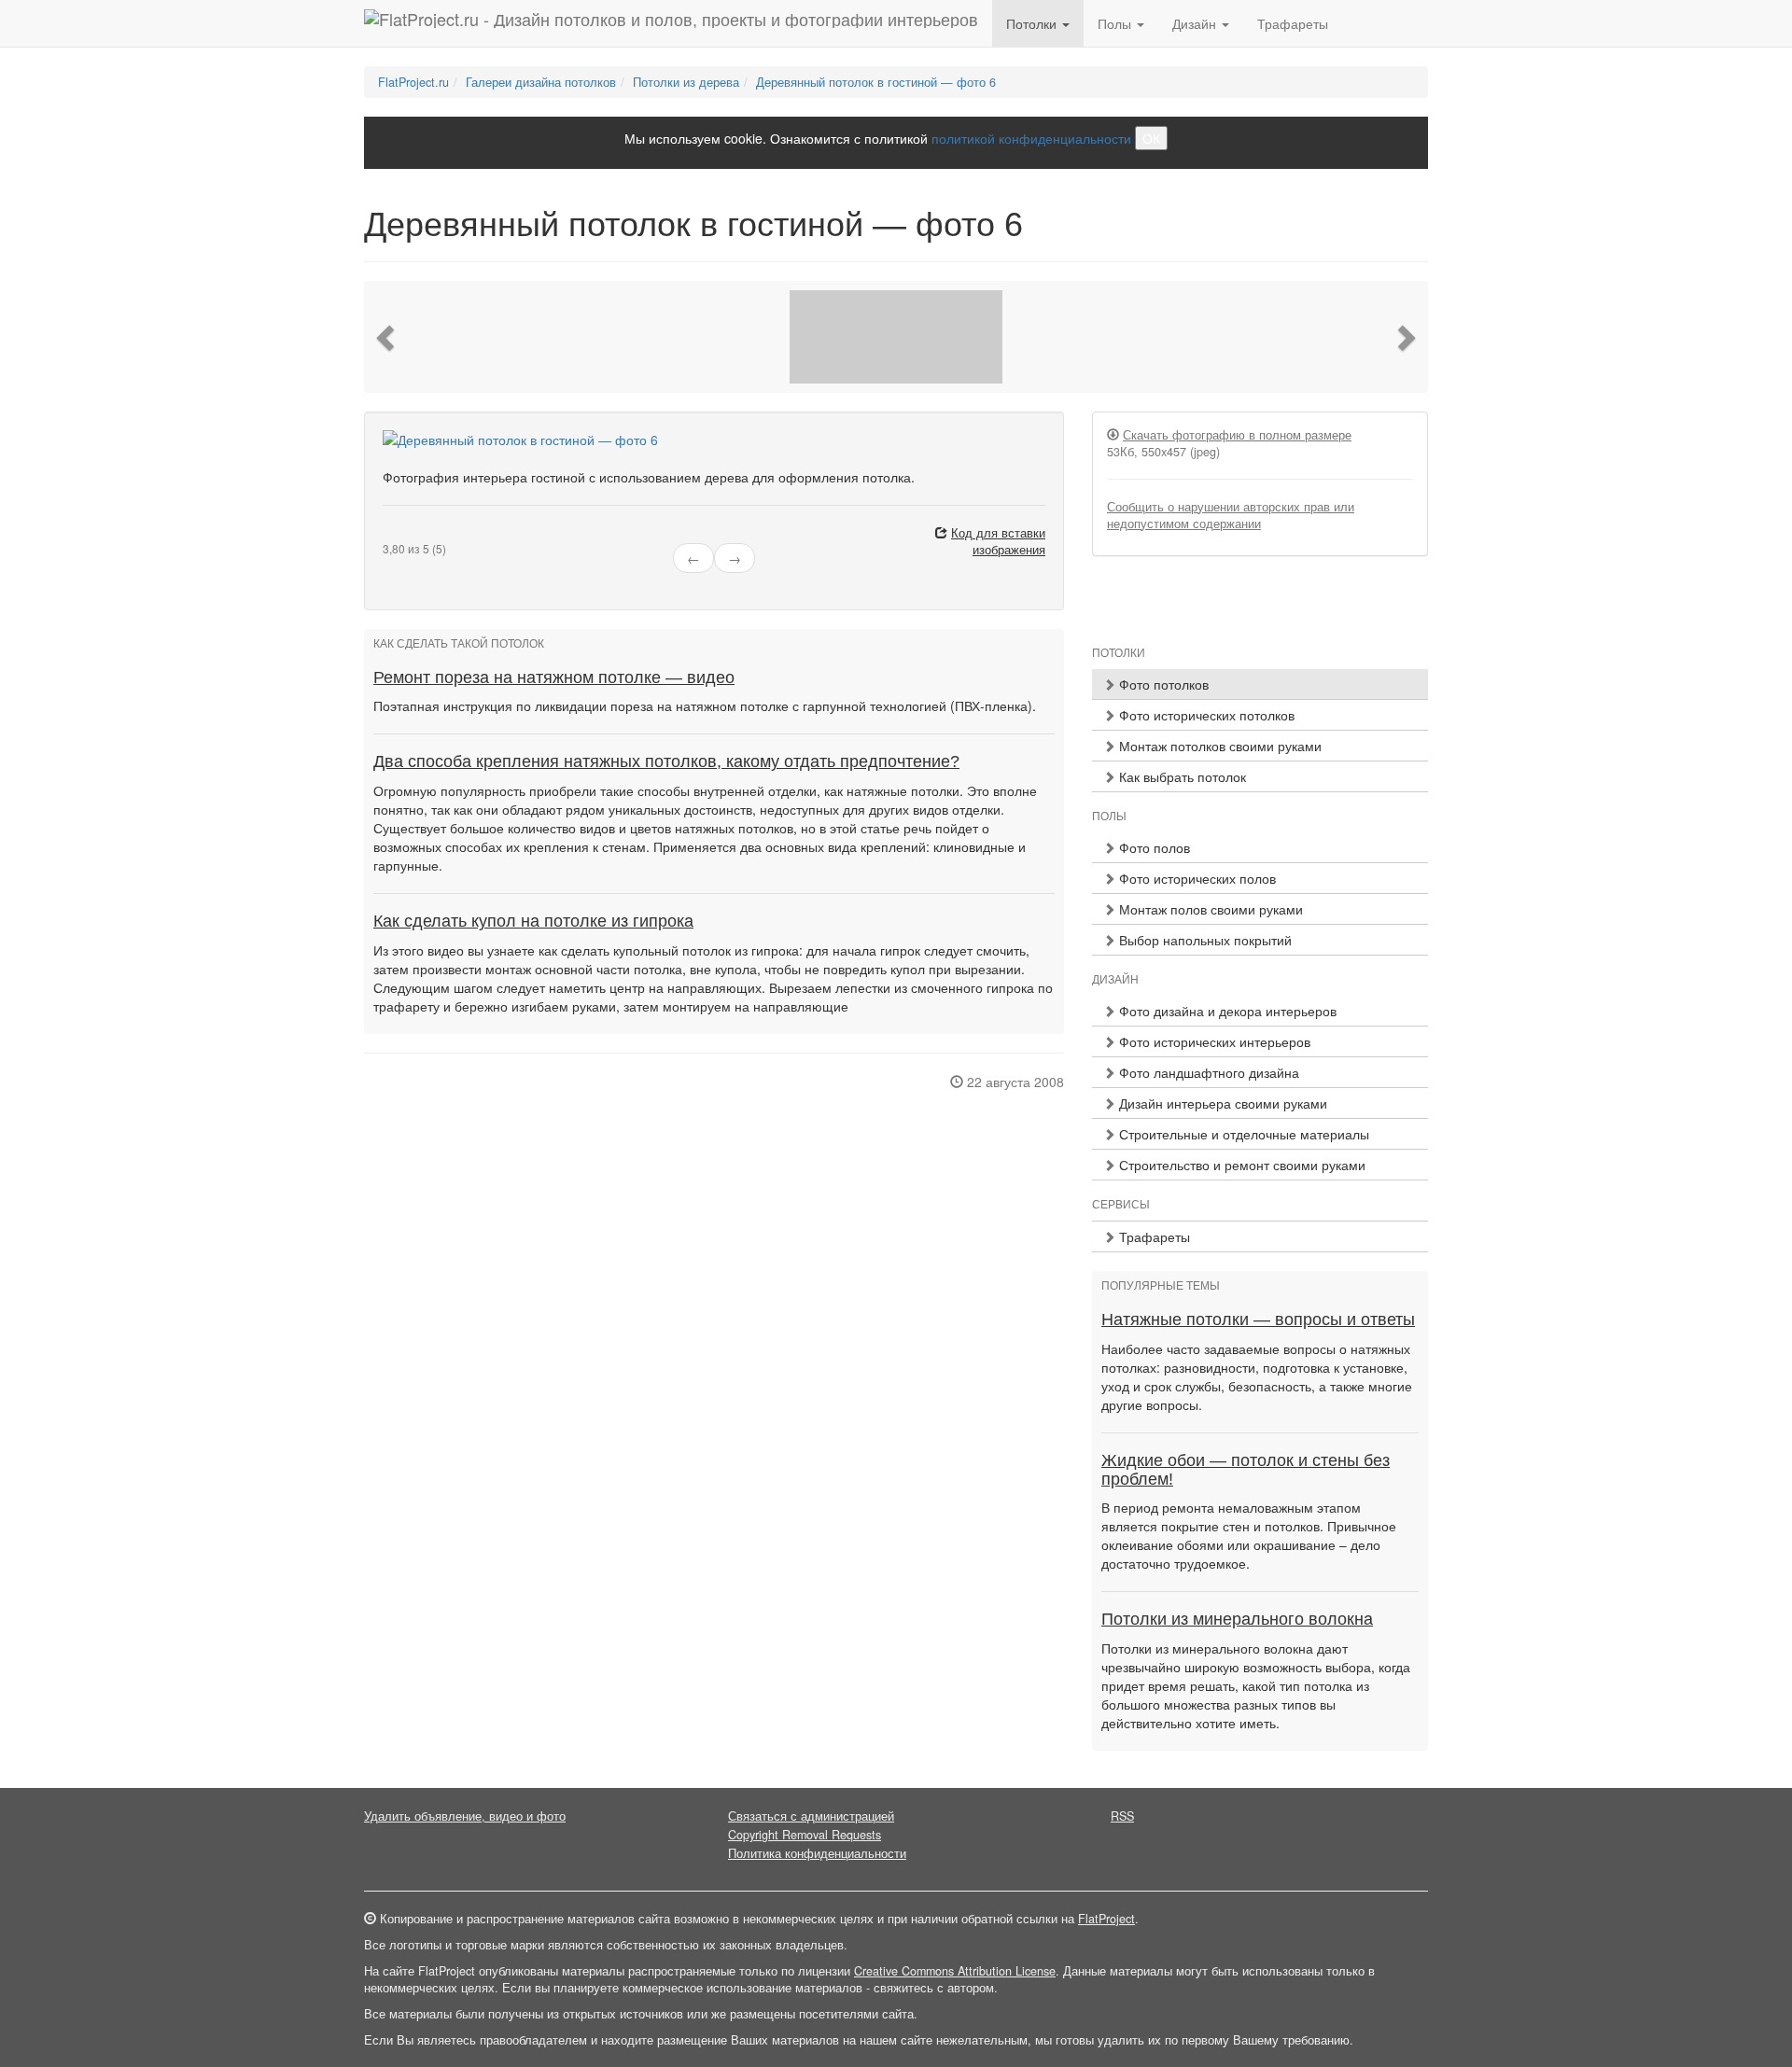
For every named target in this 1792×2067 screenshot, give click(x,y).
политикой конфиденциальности (1031, 138)
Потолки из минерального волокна (1237, 1619)
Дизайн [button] (1196, 23)
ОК (1151, 138)
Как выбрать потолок (1181, 776)
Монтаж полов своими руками (1209, 909)
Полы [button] (1116, 23)
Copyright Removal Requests (805, 1835)
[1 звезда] (388, 534)
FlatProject (1106, 1919)
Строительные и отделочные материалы (1242, 1134)
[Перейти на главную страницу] (671, 23)
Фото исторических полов (1196, 878)
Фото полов (1153, 847)
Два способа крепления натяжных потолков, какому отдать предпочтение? (666, 761)
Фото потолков (1162, 684)
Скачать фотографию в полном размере (1237, 435)
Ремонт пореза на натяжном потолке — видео (554, 677)
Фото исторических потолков (1205, 715)
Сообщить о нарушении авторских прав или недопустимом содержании (1231, 515)
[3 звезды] (411, 534)
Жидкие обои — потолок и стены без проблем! (1246, 1470)
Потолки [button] (1033, 23)
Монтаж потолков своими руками (1218, 746)
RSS (1122, 1816)
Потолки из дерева (686, 82)
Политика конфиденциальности (817, 1853)
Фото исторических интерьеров (1213, 1041)
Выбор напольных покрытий (1204, 940)
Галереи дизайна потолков (541, 82)
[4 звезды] (422, 534)
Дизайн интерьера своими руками (1221, 1103)
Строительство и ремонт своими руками (1240, 1165)
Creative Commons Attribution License (955, 1971)
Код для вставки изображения (998, 541)
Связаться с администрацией (811, 1816)
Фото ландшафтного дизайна (1207, 1072)
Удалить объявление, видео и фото (465, 1816)
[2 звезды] (399, 534)
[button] (387, 337)
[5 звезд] (433, 534)
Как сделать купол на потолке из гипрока (533, 921)
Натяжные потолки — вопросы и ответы (1258, 1320)
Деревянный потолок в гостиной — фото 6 (876, 82)
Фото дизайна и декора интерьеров (1226, 1011)
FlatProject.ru (413, 82)
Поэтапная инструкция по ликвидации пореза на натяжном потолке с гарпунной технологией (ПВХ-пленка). (705, 705)
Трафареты (1293, 23)
